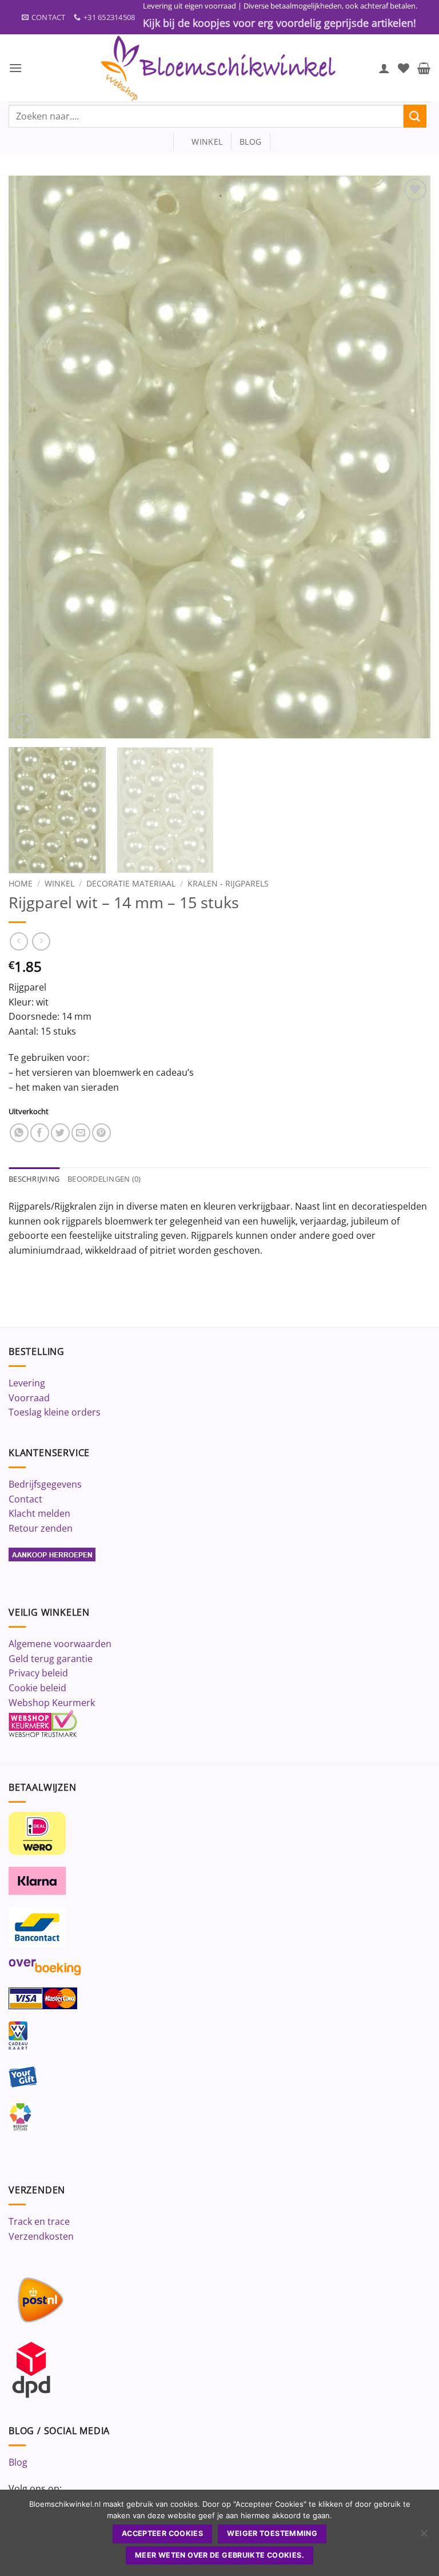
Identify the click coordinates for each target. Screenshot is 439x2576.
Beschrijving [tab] (34, 1179)
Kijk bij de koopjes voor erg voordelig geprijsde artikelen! (280, 23)
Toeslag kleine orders (55, 1412)
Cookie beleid (37, 1688)
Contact (25, 1499)
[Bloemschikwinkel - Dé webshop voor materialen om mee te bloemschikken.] (219, 68)
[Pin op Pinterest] (101, 1133)
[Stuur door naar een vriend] (81, 1133)
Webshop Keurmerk (52, 1703)
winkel (202, 142)
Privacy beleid (38, 1673)
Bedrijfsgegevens (45, 1484)
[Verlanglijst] (404, 68)
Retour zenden (41, 1528)
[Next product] (19, 941)
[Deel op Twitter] (60, 1133)
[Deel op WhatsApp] (19, 1133)
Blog (18, 2462)
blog (250, 142)
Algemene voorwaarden (60, 1644)
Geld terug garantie (51, 1659)
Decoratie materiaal (131, 883)
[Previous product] (41, 941)
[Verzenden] (415, 116)
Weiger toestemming (272, 2533)
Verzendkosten (41, 2236)
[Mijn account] (384, 68)
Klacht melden (39, 1513)
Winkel (59, 883)
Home (21, 883)
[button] (15, 68)
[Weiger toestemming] (424, 2537)
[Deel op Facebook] (40, 1133)
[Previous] (31, 457)
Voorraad (29, 1398)
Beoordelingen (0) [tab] (104, 1179)
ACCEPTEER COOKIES (162, 2533)
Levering (27, 1383)
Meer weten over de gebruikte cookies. (219, 2555)
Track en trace (39, 2221)
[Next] (408, 457)
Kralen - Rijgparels (228, 883)
